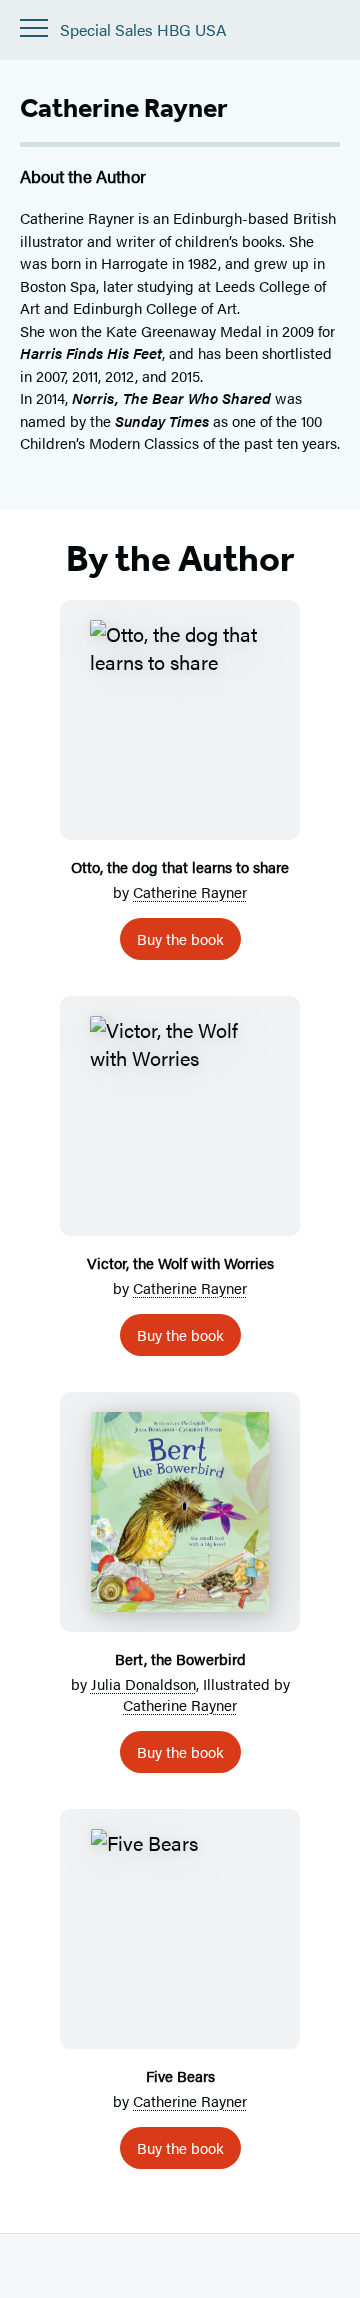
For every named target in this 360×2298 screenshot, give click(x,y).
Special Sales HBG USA (143, 30)
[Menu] (34, 28)
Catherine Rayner (190, 891)
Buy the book (180, 938)
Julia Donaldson (143, 1683)
